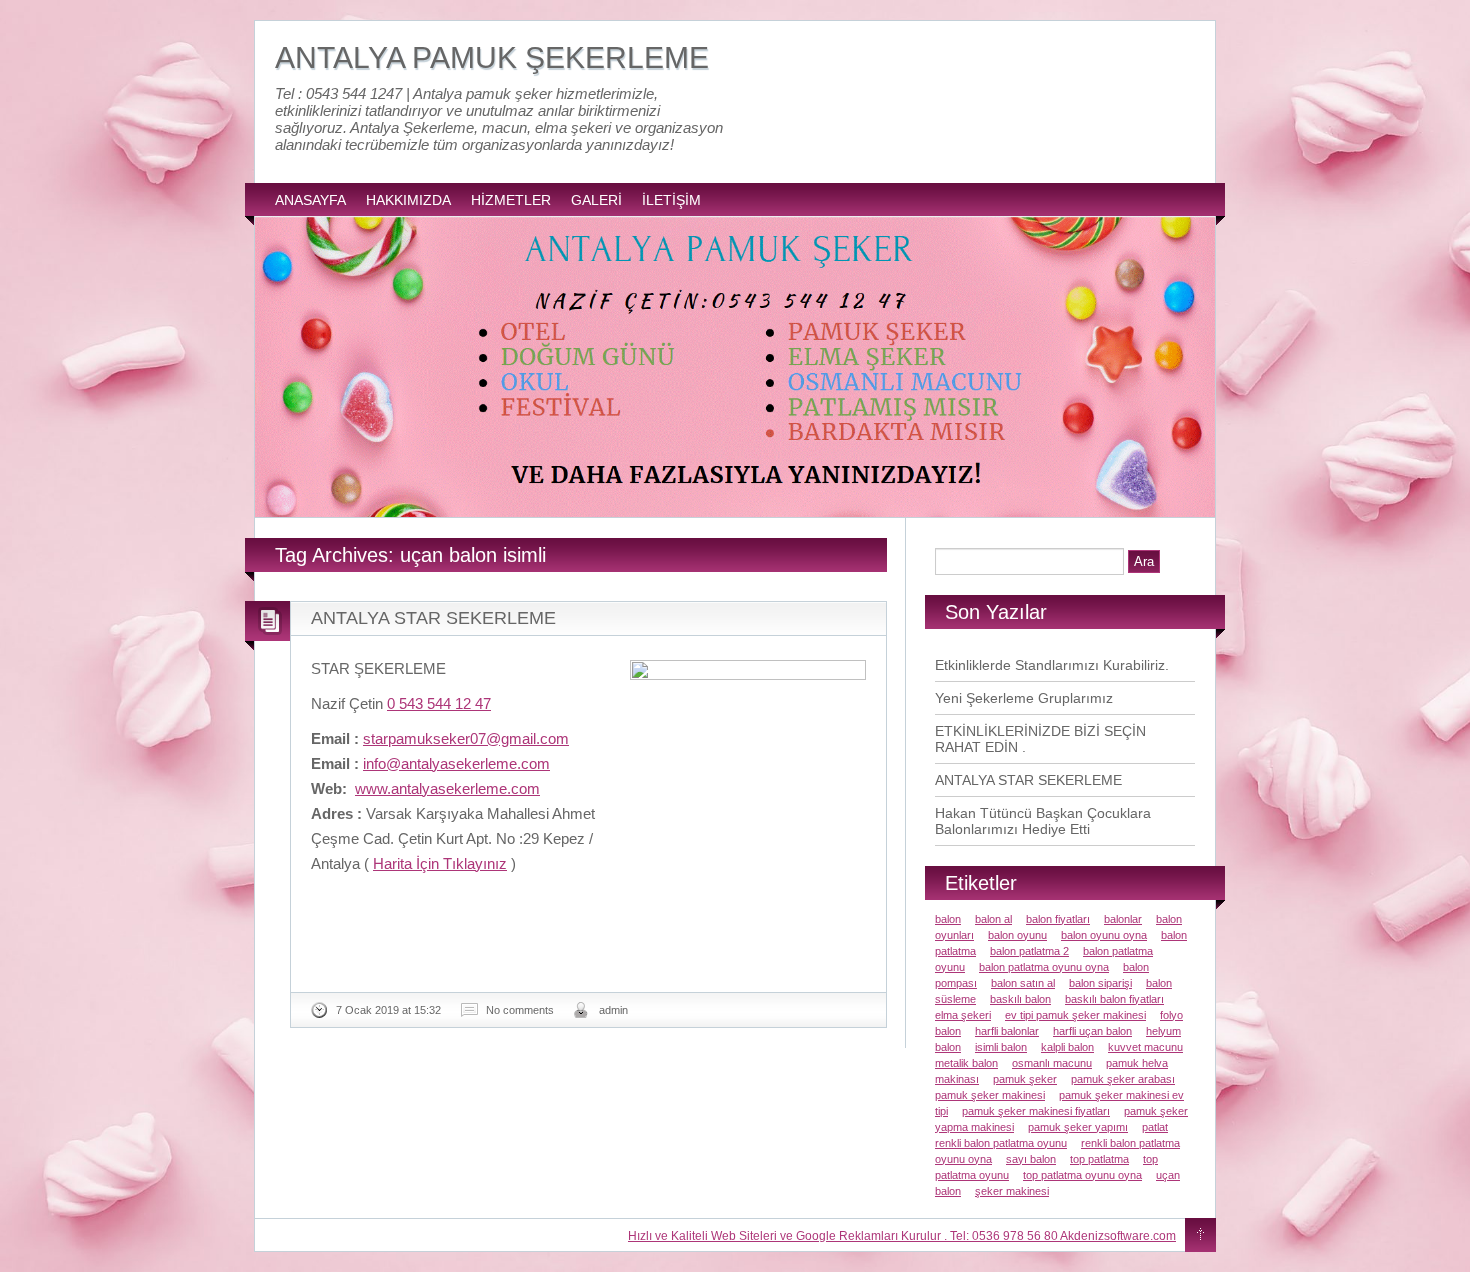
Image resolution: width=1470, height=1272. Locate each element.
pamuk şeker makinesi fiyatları (1036, 1111)
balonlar (1123, 919)
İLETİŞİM (671, 200)
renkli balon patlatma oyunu (1001, 1143)
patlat (1155, 1127)
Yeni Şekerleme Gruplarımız (1024, 698)
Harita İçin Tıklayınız (440, 863)
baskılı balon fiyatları (1114, 999)
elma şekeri (963, 1015)
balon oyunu (1017, 935)
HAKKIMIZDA (408, 200)
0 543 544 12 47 (439, 703)
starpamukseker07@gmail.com (466, 738)
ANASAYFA (310, 200)
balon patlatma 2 (1029, 951)
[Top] (1200, 1236)
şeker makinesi (1012, 1191)
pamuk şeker (1025, 1079)
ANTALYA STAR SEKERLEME (433, 618)
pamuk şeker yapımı (1078, 1127)
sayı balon (1031, 1159)
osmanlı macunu (1052, 1063)
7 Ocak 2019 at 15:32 (388, 1010)
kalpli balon (1067, 1047)
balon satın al (1023, 983)
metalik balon (966, 1063)
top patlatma (1099, 1159)
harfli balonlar (1007, 1031)
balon (948, 919)
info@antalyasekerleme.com (456, 763)
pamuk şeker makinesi (990, 1095)
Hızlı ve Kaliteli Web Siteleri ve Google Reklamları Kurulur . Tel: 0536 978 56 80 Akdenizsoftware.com (902, 1236)
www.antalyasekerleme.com (447, 788)
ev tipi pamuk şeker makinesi (1075, 1015)
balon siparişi (1100, 983)
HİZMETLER (511, 200)
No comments (520, 1010)
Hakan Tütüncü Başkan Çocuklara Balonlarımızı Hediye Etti (1043, 821)
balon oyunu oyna (1104, 935)
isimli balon (1001, 1047)
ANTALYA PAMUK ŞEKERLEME (492, 57)
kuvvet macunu (1145, 1047)
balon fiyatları (1058, 919)
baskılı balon (1020, 999)
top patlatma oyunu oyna (1082, 1175)
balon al (993, 919)
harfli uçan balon (1092, 1031)
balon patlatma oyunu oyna (1044, 967)
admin (613, 1010)
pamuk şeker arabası (1123, 1079)
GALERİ (596, 200)
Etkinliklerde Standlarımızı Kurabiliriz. (1052, 665)
